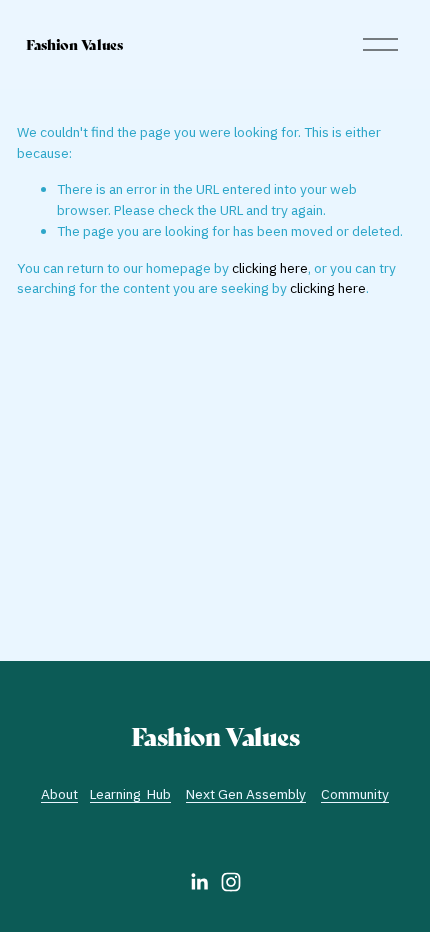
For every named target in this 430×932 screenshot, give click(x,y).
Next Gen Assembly (246, 794)
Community (355, 794)
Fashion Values (74, 44)
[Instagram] (231, 882)
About (59, 794)
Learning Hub (130, 794)
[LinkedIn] (199, 882)
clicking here (270, 268)
